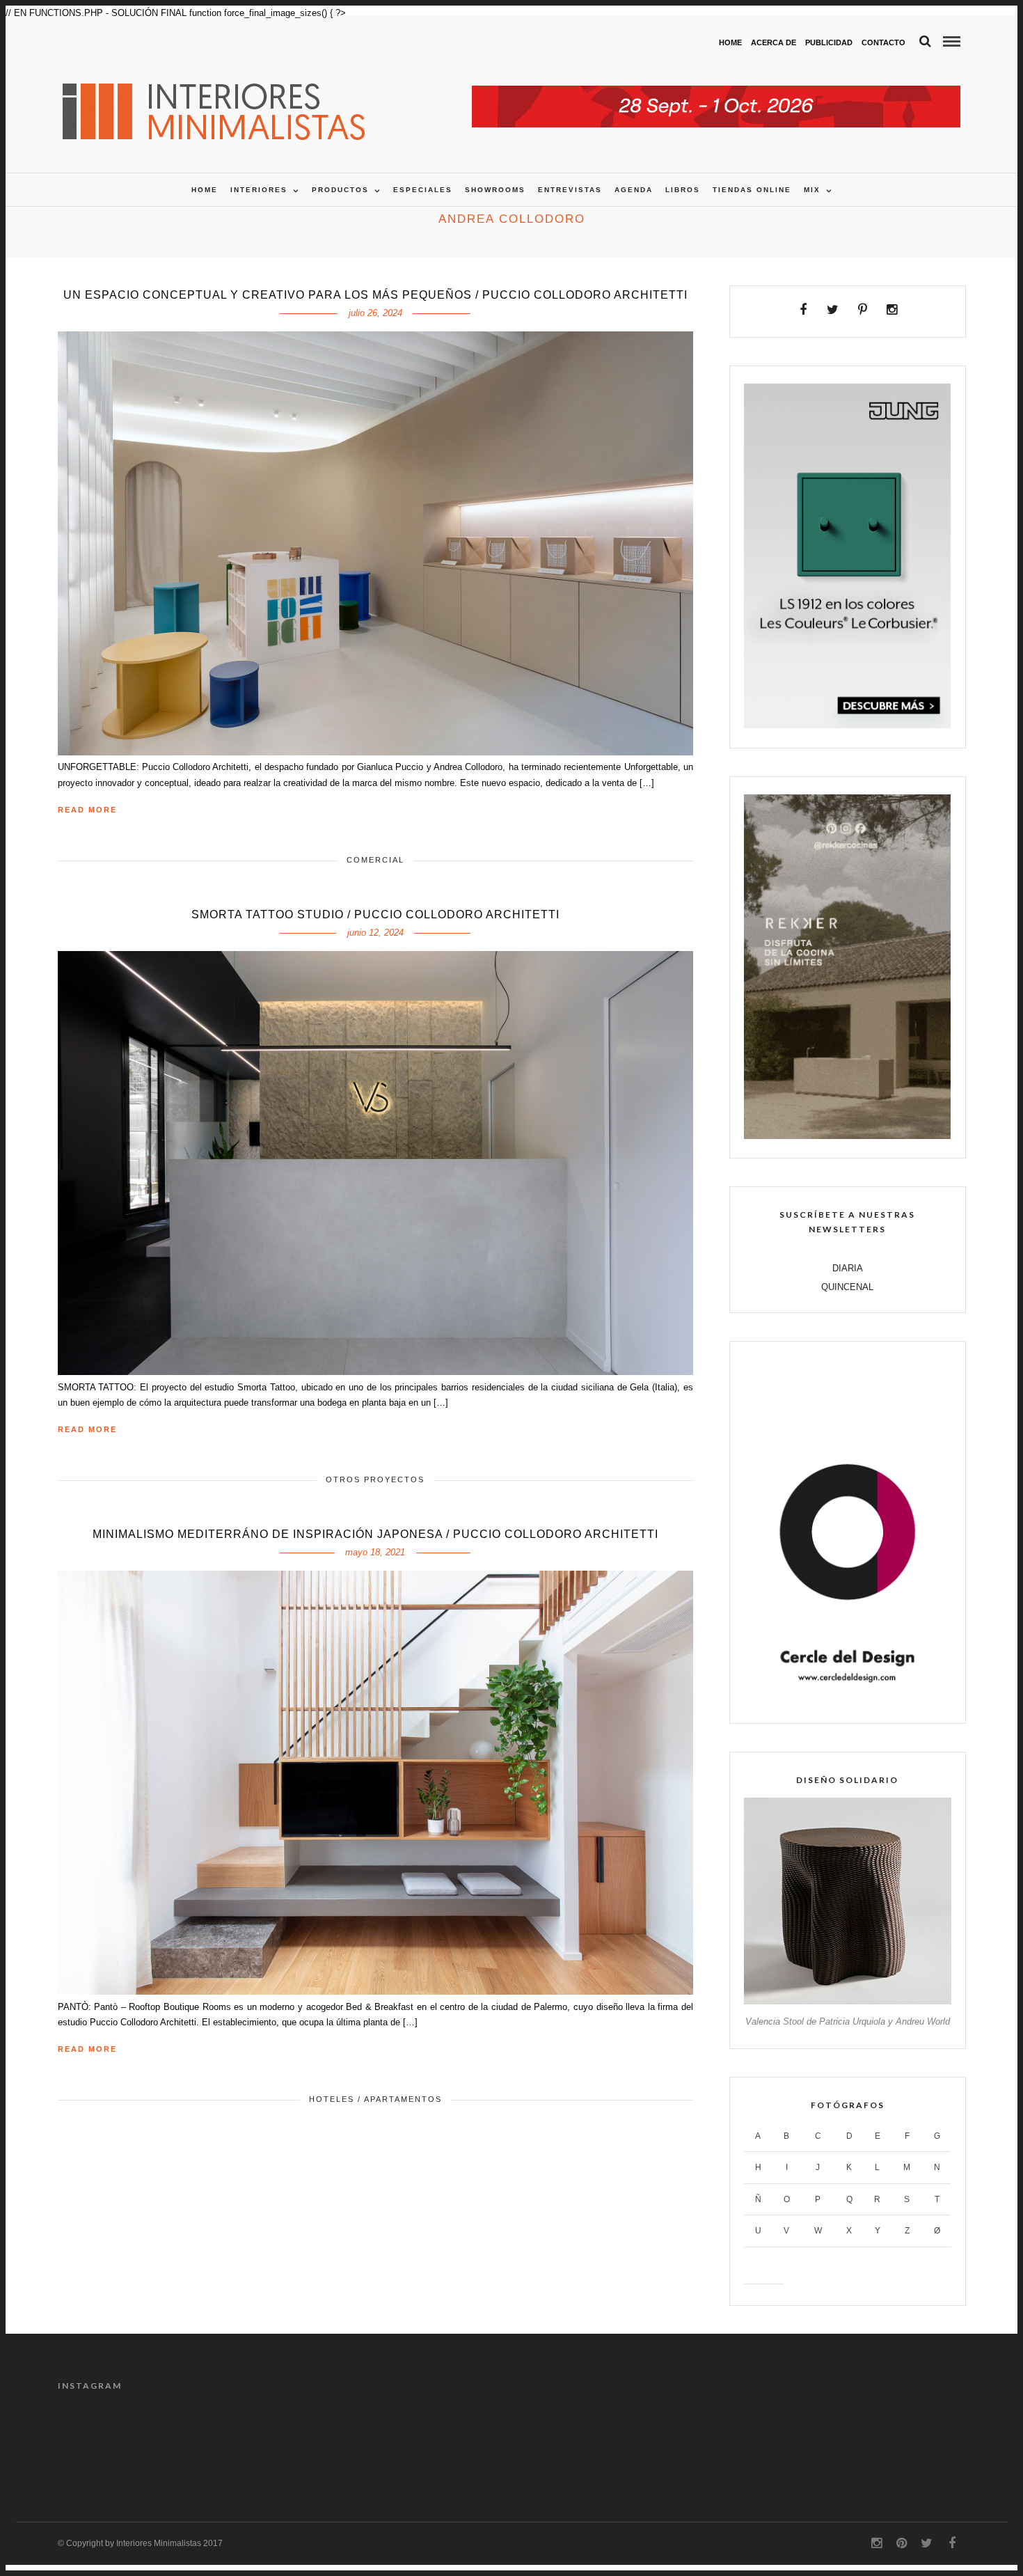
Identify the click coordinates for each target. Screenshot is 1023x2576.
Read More (87, 810)
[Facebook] (803, 310)
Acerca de (774, 42)
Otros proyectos (375, 1479)
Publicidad (829, 42)
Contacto (883, 42)
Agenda (634, 190)
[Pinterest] (863, 310)
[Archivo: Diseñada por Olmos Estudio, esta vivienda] (454, 2442)
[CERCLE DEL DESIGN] (847, 1701)
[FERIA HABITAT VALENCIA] (716, 93)
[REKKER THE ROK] (847, 1136)
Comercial (375, 860)
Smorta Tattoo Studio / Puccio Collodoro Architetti (375, 914)
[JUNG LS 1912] (847, 725)
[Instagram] (892, 310)
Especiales (423, 190)
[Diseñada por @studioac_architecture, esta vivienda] (798, 2442)
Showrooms (495, 190)
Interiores (259, 190)
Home (730, 42)
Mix (812, 190)
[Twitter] (833, 310)
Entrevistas (570, 190)
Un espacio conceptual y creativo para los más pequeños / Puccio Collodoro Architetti (375, 295)
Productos (340, 190)
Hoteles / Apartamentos (375, 2099)
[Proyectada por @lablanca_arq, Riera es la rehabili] (111, 2442)
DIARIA (848, 1268)
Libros (683, 190)
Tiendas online (752, 190)
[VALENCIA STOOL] (847, 2001)
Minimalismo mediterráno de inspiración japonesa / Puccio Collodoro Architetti (375, 1534)
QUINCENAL (847, 1287)
